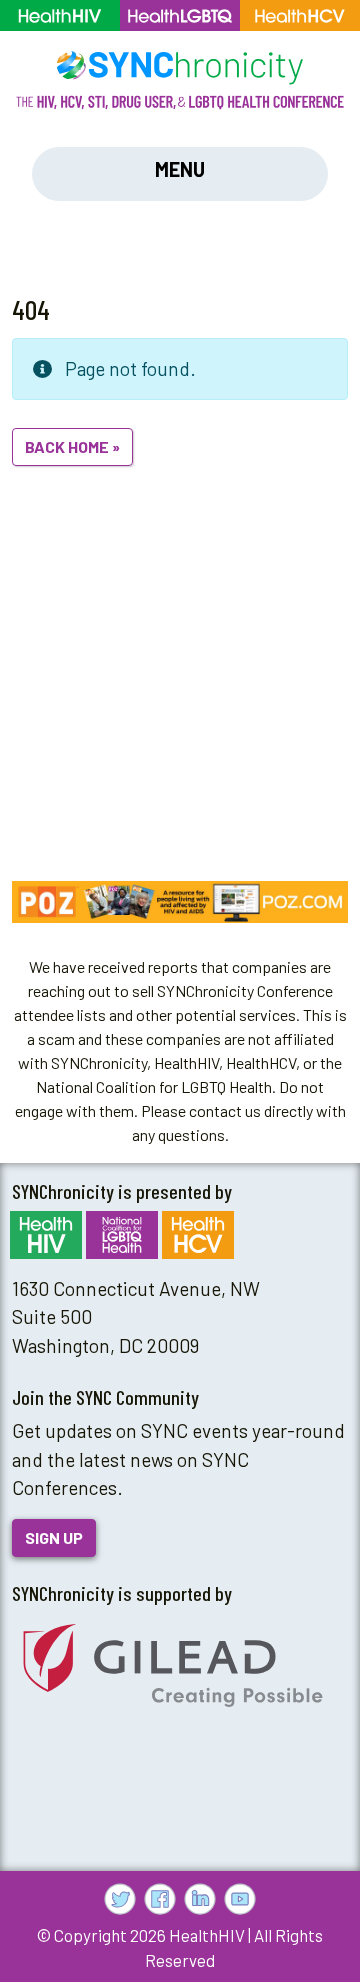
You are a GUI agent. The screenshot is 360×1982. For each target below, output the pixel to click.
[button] (180, 902)
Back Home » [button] (72, 446)
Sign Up (54, 1537)
